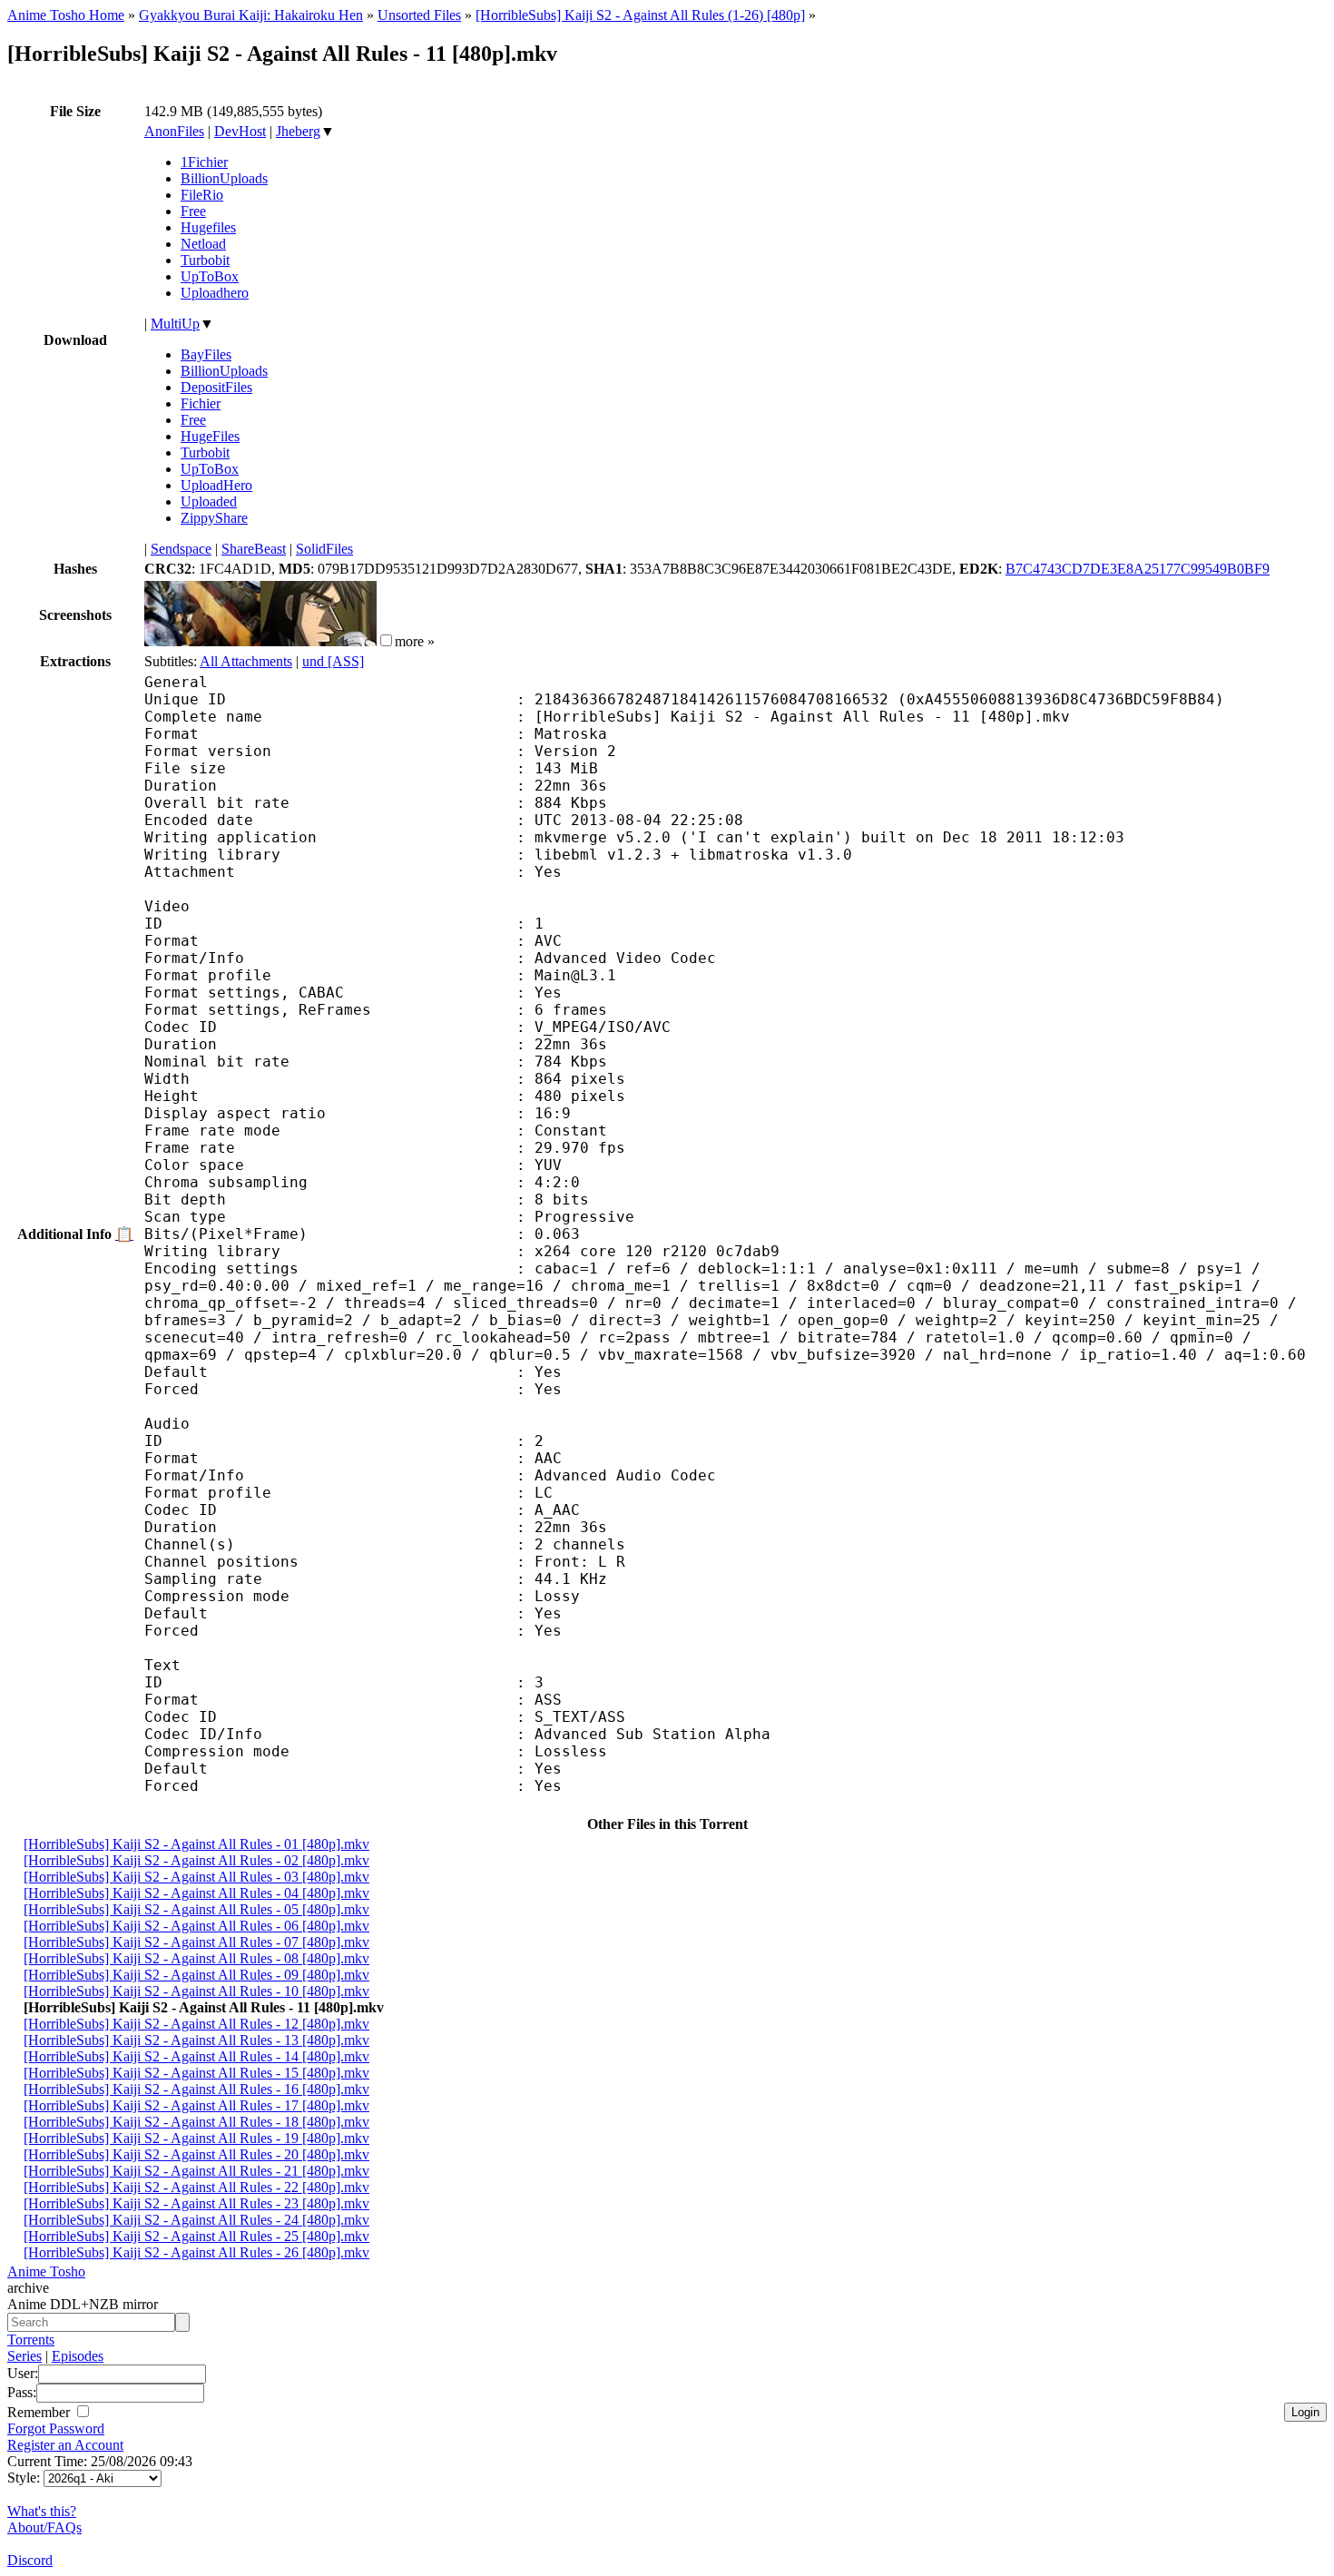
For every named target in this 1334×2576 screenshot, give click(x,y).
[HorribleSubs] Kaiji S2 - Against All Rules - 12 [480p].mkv (196, 2024)
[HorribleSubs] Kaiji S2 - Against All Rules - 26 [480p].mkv (196, 2252)
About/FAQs (44, 2527)
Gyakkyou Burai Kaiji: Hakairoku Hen (251, 15)
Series (25, 2356)
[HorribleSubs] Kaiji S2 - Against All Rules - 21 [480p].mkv (196, 2171)
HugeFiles (210, 436)
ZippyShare (214, 518)
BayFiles (206, 354)
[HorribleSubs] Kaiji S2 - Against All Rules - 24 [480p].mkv (196, 2220)
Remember (40, 2412)
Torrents (31, 2340)
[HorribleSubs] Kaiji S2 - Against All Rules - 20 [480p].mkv (196, 2154)
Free (193, 211)
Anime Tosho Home (66, 15)
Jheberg (298, 131)
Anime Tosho (46, 2271)
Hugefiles (208, 227)
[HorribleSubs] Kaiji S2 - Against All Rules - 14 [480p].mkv (196, 2056)
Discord (30, 2560)
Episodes (78, 2356)
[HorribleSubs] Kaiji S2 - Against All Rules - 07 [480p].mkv (196, 1942)
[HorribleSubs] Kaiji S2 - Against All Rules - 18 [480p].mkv (196, 2122)
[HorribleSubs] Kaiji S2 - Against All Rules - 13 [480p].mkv (196, 2040)
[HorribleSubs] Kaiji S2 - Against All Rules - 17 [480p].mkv (196, 2105)
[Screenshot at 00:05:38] (319, 641)
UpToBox (210, 276)
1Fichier (204, 162)
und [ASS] (333, 661)
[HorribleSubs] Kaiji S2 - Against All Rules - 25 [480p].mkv (196, 2236)
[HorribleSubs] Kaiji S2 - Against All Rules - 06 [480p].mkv (196, 1926)
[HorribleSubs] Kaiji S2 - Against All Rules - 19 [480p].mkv (196, 2138)
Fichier (201, 403)
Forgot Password (56, 2429)
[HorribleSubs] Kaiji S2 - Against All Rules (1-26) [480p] (640, 15)
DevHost (240, 131)
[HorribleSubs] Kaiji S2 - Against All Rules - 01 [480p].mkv (196, 1844)
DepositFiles (216, 387)
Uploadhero (215, 293)
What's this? (42, 2511)
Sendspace (181, 549)
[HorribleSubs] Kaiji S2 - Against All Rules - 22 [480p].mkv (196, 2187)
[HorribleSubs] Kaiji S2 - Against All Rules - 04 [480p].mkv (196, 1893)
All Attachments (246, 661)
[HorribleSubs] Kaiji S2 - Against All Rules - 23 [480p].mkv (196, 2203)
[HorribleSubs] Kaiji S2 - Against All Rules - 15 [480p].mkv (196, 2073)
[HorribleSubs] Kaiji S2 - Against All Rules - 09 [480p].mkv (196, 1975)
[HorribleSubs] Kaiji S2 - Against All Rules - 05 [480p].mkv (196, 1909)
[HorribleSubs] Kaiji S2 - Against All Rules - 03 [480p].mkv (196, 1877)
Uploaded (209, 501)
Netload (203, 244)
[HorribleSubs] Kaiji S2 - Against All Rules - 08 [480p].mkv (196, 1958)
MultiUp (175, 324)
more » (415, 641)
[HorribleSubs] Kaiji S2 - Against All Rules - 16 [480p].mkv (196, 2089)
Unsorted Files (419, 15)
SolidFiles (324, 549)
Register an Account (65, 2445)
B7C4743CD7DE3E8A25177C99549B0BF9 (1138, 569)
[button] (386, 640)
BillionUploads (224, 178)
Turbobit (205, 260)
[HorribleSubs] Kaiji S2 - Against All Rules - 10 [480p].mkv (196, 1991)
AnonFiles (174, 131)
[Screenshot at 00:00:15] (202, 641)
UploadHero (216, 485)
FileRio (202, 195)
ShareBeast (254, 549)
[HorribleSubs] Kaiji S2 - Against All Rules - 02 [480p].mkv (196, 1860)
